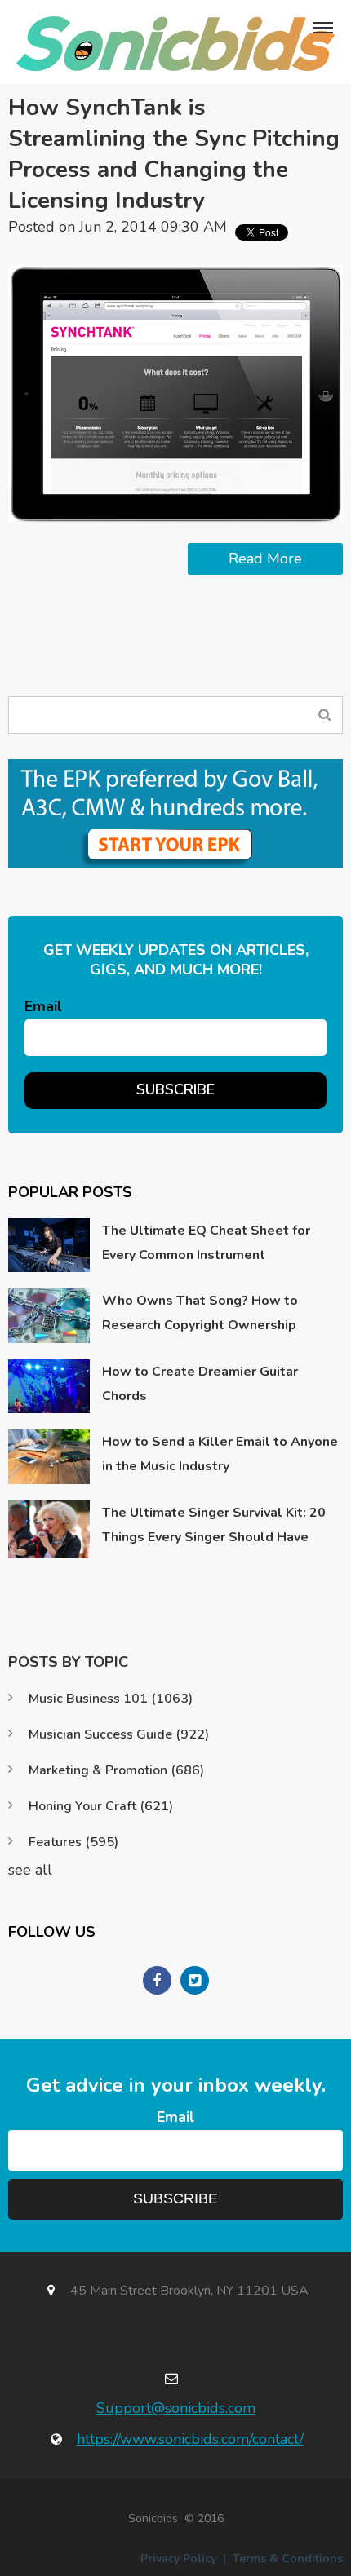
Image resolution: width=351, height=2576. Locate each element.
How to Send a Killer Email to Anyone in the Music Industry (220, 1454)
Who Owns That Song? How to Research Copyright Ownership (200, 1313)
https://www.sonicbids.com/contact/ (190, 2439)
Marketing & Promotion (116, 1770)
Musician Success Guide (119, 1734)
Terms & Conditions (288, 2558)
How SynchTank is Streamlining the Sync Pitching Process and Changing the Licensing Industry (174, 154)
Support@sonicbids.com (176, 2408)
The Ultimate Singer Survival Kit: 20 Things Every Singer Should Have (214, 1525)
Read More (265, 559)
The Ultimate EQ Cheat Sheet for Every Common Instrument (206, 1243)
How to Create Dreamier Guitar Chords (200, 1384)
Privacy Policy (178, 2558)
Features (73, 1842)
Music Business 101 (111, 1699)
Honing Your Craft (101, 1806)
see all (30, 1870)
